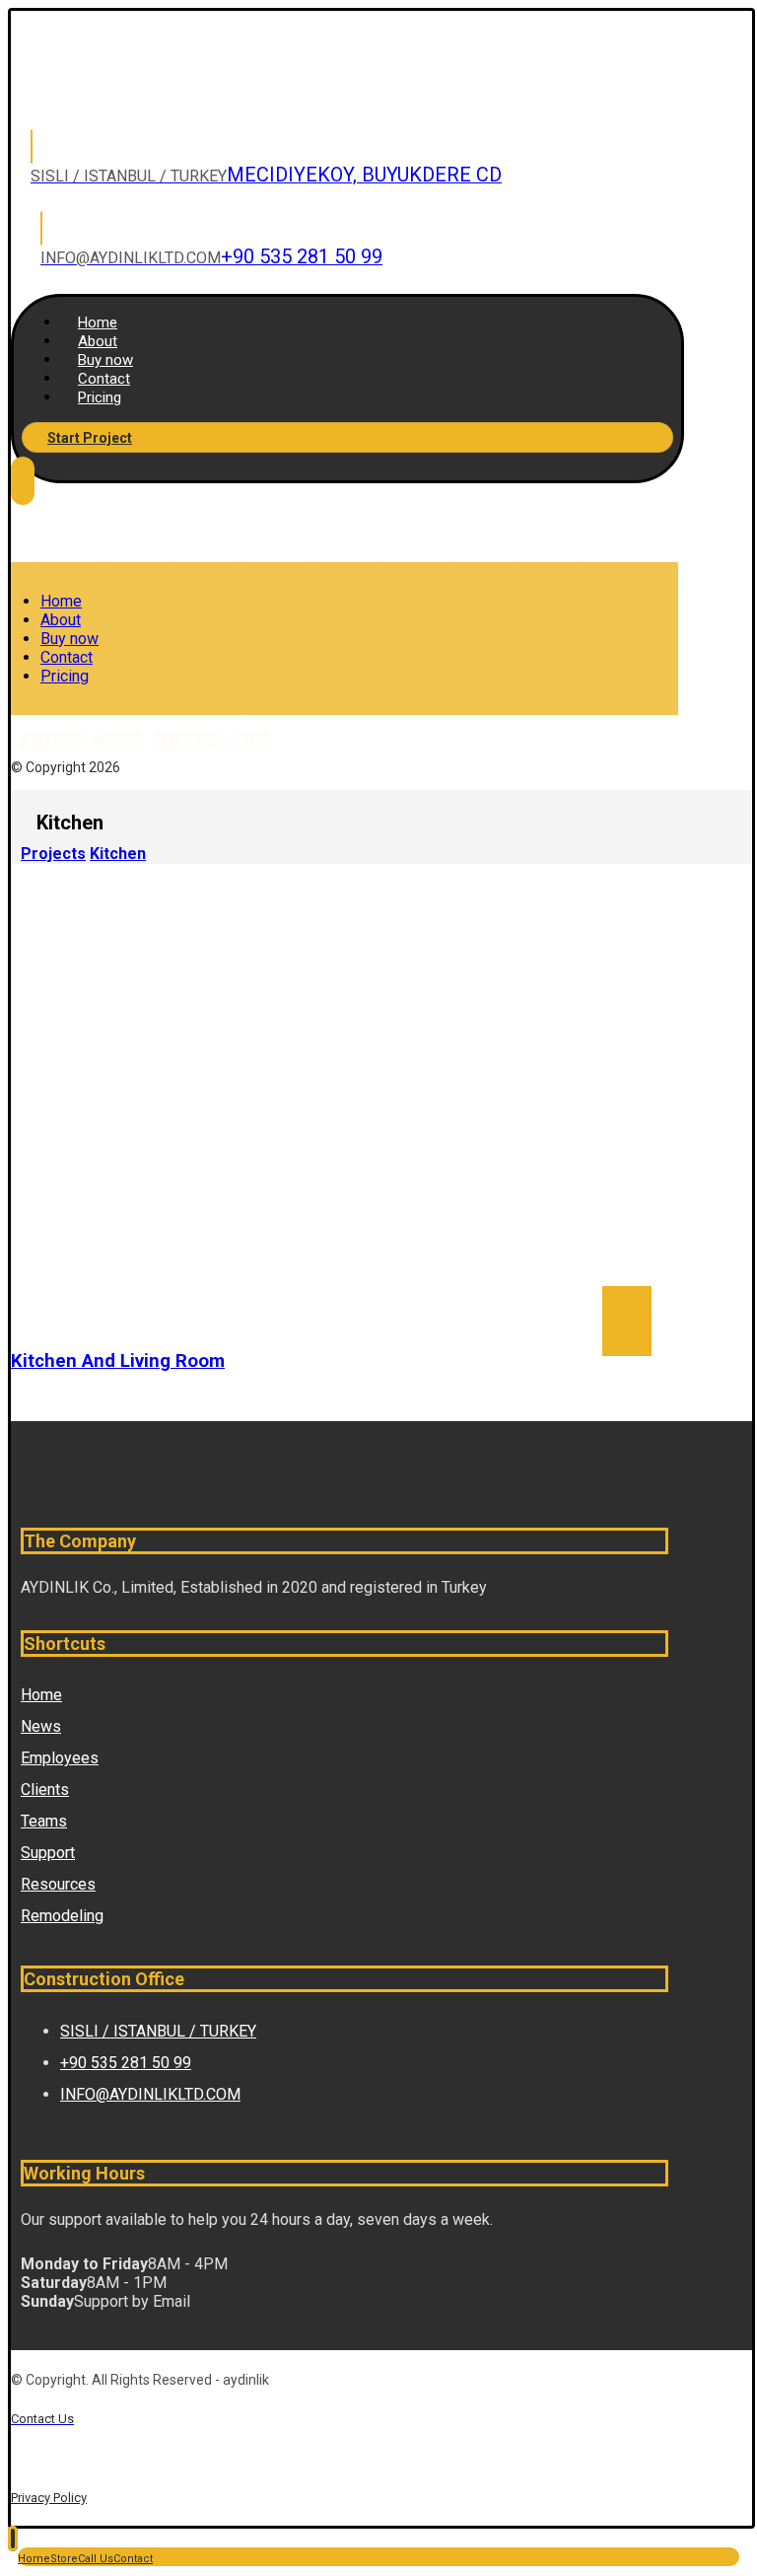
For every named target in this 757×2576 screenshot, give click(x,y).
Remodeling (62, 1916)
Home (41, 1695)
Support (48, 1853)
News (41, 1726)
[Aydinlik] (136, 95)
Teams (44, 1821)
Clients (45, 1789)
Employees (60, 1758)
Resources (58, 1884)
